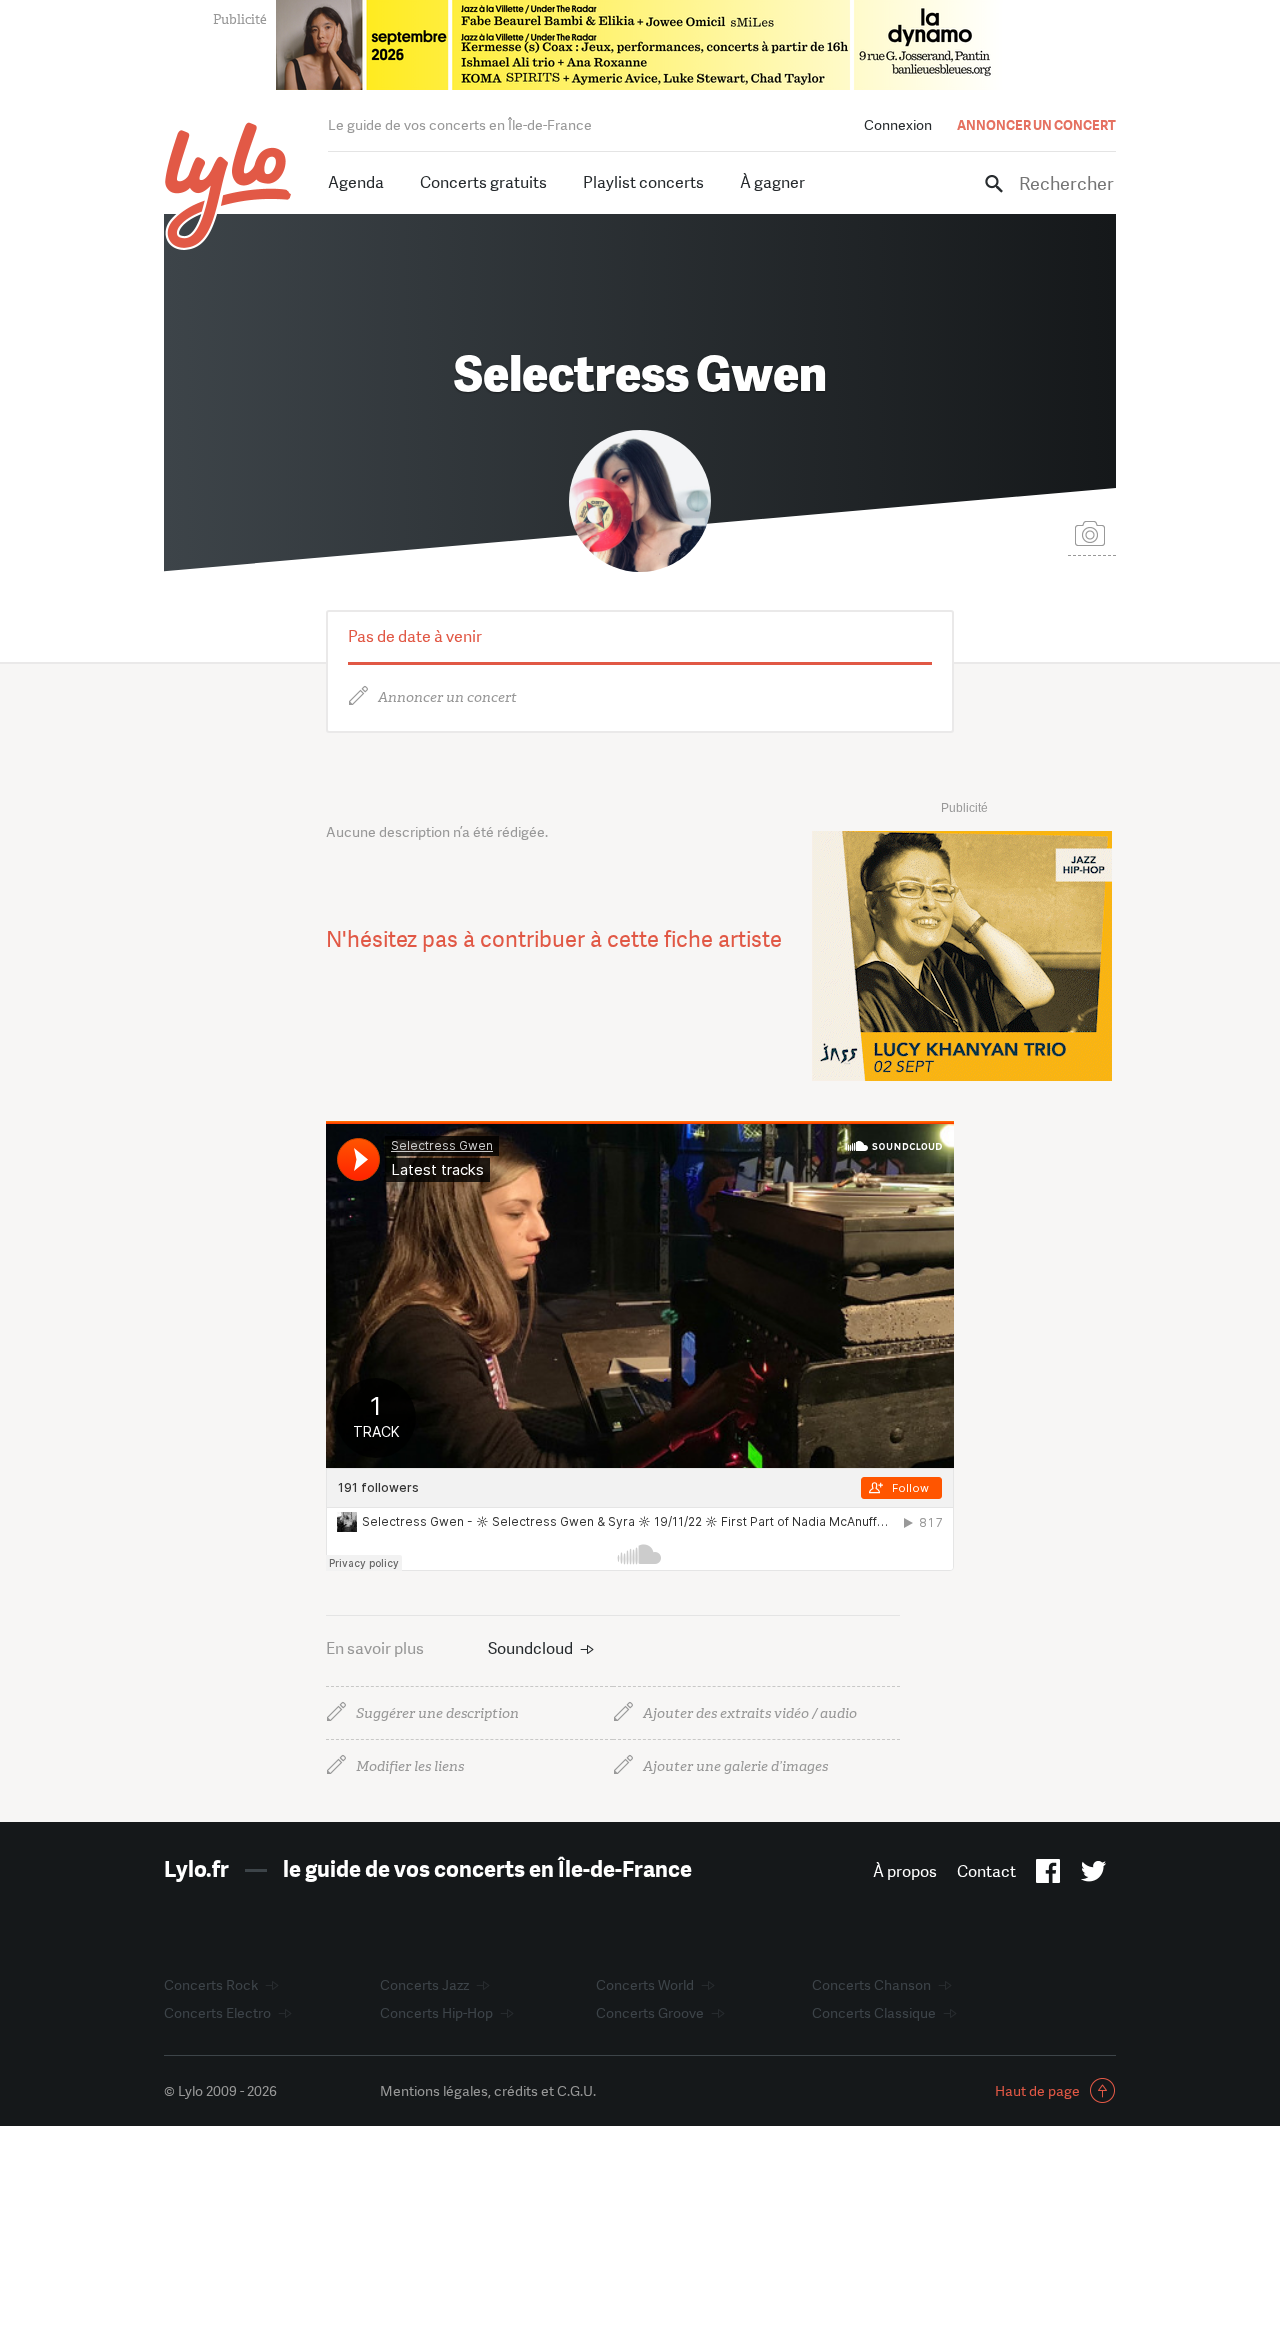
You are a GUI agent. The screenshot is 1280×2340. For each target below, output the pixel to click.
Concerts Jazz (424, 1985)
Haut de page (1037, 2091)
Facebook (1048, 1875)
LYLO (228, 185)
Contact (986, 1871)
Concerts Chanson (871, 1985)
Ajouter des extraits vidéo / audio (750, 1713)
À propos (905, 1871)
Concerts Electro (217, 2013)
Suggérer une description (437, 1713)
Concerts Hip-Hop (436, 2013)
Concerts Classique (874, 2013)
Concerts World (645, 1985)
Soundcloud (530, 1648)
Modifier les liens (410, 1766)
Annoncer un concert (447, 697)
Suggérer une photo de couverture (1092, 532)
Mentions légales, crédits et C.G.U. (488, 2091)
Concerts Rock (211, 1985)
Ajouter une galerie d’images (735, 1766)
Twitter (1093, 1875)
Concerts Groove (650, 2013)
